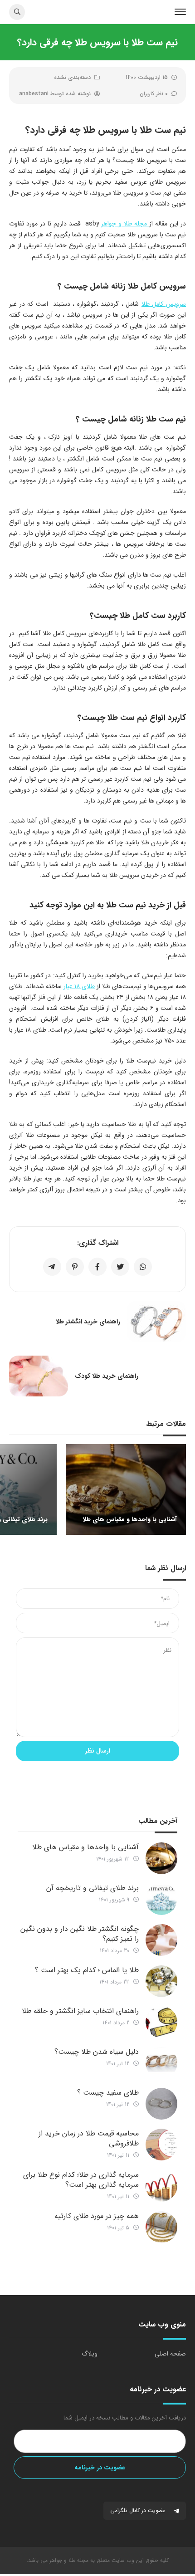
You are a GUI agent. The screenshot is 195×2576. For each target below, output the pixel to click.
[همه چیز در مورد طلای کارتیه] (161, 2227)
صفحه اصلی (170, 2354)
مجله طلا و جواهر (125, 224)
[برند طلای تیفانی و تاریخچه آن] (161, 1899)
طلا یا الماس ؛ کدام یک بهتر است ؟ (87, 1970)
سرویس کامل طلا (164, 304)
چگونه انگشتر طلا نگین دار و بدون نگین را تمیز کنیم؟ (80, 1934)
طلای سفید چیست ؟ (108, 2093)
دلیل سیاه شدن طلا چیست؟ (97, 2052)
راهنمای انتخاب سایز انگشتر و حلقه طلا (80, 2011)
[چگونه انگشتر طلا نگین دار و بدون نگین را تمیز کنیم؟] (161, 1940)
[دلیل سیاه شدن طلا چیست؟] (161, 2063)
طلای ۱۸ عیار (79, 986)
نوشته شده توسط (55, 94)
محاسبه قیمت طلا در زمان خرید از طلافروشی (89, 2138)
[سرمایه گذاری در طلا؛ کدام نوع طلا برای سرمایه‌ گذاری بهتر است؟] (161, 2186)
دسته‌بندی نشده (72, 77)
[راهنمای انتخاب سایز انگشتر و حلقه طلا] (161, 2022)
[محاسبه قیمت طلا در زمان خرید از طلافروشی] (161, 2145)
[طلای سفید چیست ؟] (161, 2104)
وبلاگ (90, 2354)
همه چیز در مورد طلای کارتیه (97, 2216)
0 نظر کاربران (154, 94)
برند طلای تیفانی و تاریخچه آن (93, 1888)
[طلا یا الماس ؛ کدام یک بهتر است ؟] (161, 1981)
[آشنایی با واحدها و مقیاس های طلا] (161, 1858)
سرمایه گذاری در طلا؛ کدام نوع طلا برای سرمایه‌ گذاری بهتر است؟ (81, 2180)
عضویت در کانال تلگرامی (139, 2510)
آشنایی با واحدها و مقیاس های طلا (85, 1847)
